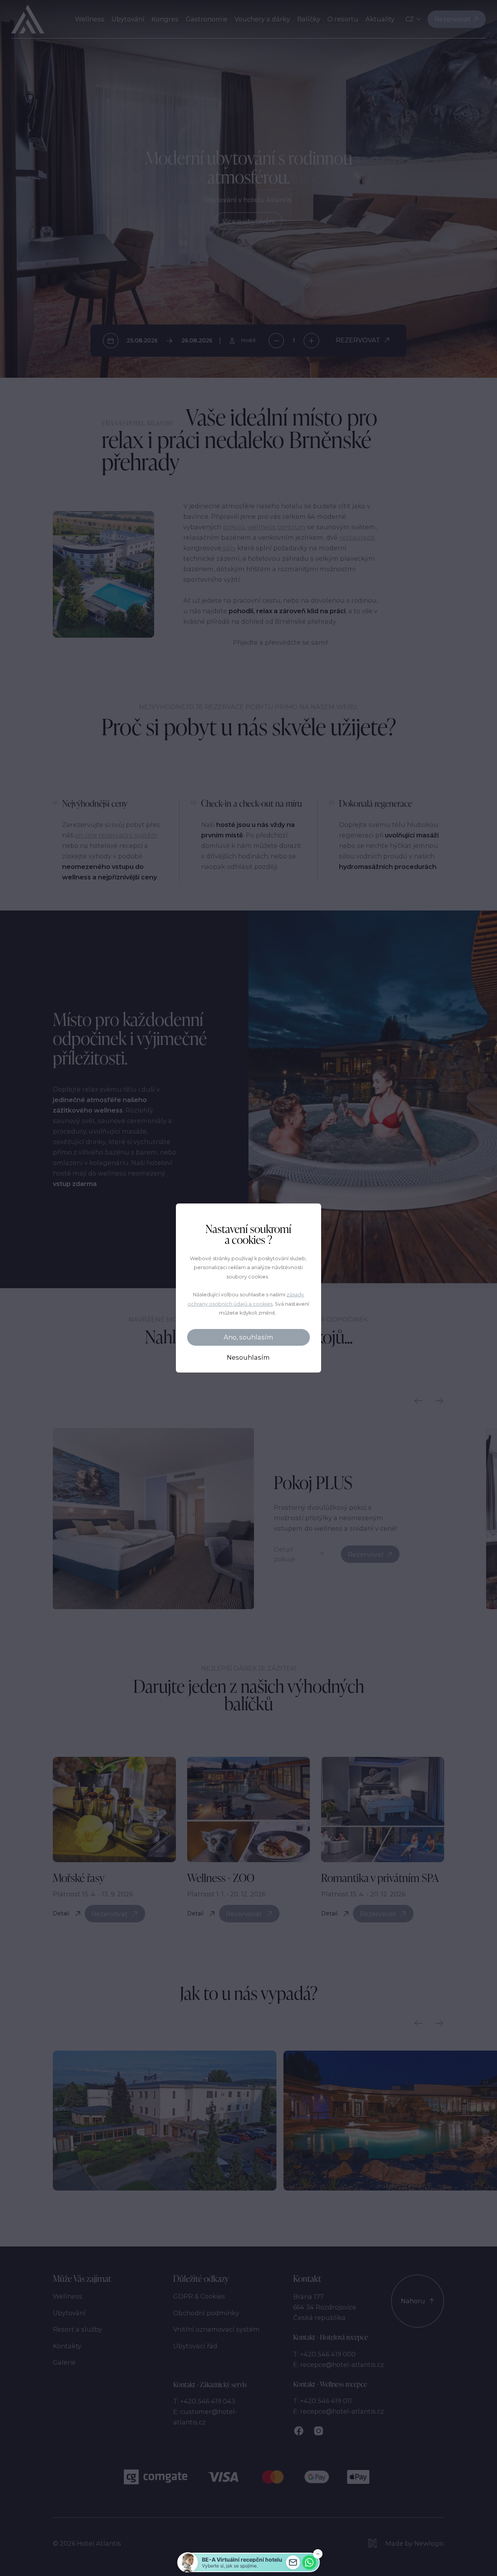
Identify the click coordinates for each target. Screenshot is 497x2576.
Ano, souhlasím (248, 1337)
